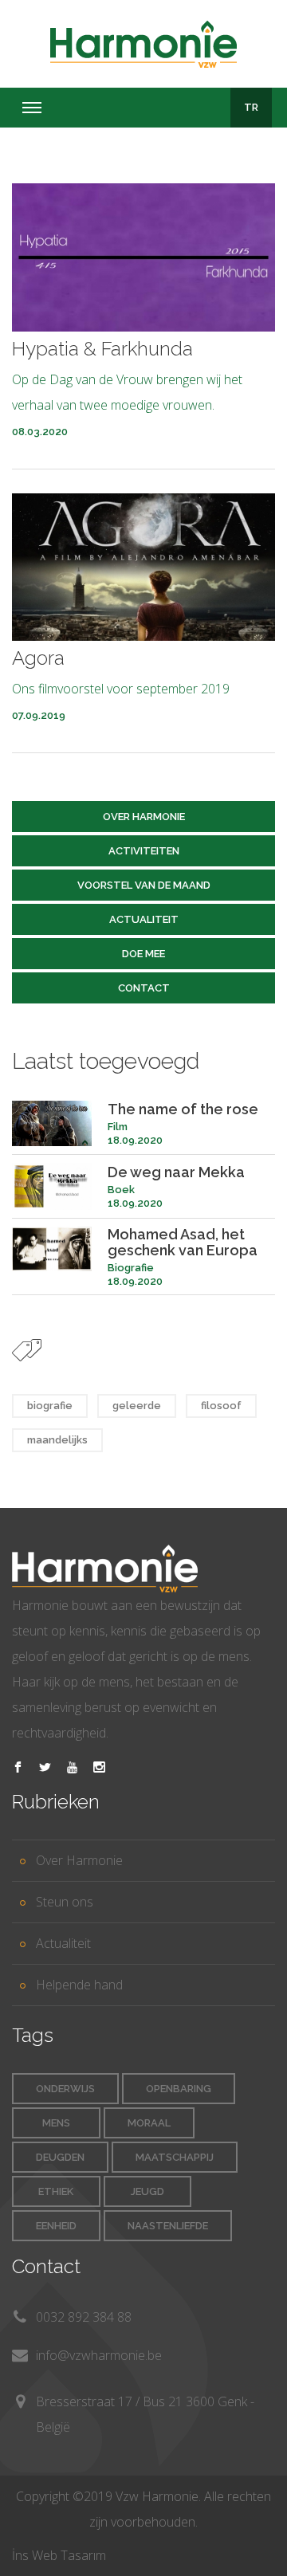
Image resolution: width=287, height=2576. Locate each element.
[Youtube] (72, 1768)
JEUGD (147, 2191)
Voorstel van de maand (144, 885)
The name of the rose (183, 1109)
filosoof (221, 1406)
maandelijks (57, 1440)
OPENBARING (179, 2089)
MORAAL (149, 2123)
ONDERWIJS (65, 2089)
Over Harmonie (144, 817)
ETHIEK (56, 2191)
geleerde (137, 1406)
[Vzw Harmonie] (143, 44)
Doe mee (143, 954)
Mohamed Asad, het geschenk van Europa (183, 1242)
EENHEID (56, 2226)
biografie (50, 1406)
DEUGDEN (60, 2157)
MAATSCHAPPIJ (175, 2157)
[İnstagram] (99, 1768)
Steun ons (65, 1902)
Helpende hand (79, 1985)
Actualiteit (144, 919)
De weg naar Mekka (176, 1172)
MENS (56, 2123)
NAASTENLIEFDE (168, 2226)
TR (251, 107)
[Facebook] (18, 1768)
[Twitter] (45, 1768)
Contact (144, 988)
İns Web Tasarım (59, 2555)
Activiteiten (144, 851)
